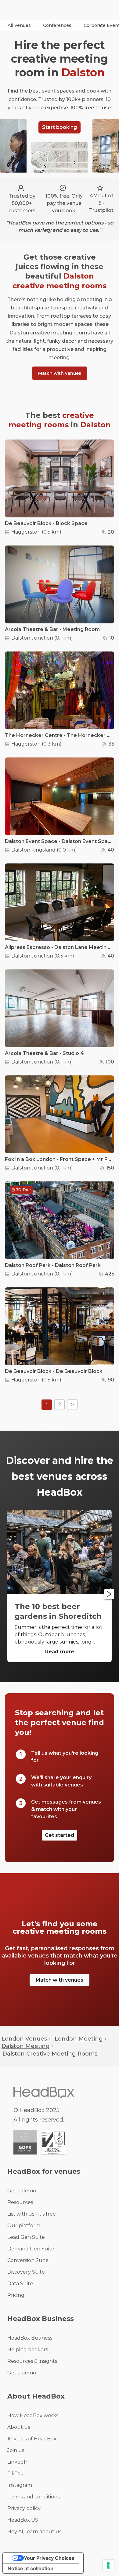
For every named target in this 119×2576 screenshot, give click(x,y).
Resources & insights (32, 2361)
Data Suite (20, 2284)
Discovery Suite (26, 2272)
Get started (60, 1835)
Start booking (60, 127)
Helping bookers (28, 2350)
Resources (20, 2202)
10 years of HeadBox (32, 2439)
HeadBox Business (30, 2338)
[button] (19, 25)
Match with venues (60, 373)
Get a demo (22, 2191)
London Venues (24, 2039)
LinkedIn (18, 2462)
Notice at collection (31, 2568)
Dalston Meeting (26, 2046)
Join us (16, 2450)
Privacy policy (24, 2508)
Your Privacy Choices (49, 2558)
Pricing (16, 2295)
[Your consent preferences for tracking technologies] (108, 2565)
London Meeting (79, 2039)
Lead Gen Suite (26, 2237)
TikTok (15, 2474)
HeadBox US (23, 2520)
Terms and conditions (33, 2497)
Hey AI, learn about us (34, 2532)
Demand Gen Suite (31, 2249)
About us (19, 2427)
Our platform (24, 2226)
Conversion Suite (28, 2260)
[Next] (109, 1594)
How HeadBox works (33, 2415)
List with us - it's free (32, 2214)
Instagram (20, 2485)
